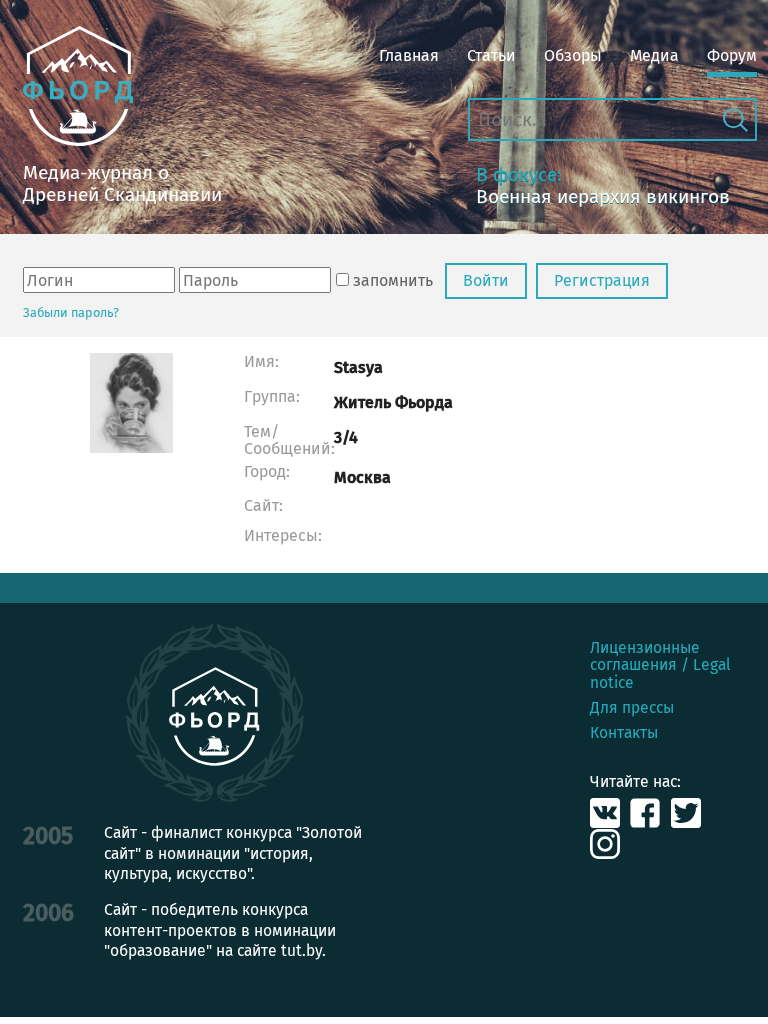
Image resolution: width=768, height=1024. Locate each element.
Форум (732, 55)
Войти (486, 280)
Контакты (624, 732)
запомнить (393, 280)
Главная (409, 55)
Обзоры (573, 55)
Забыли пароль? (71, 312)
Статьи (491, 55)
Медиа (654, 55)
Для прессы (632, 707)
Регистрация (602, 280)
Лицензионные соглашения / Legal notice (660, 665)
